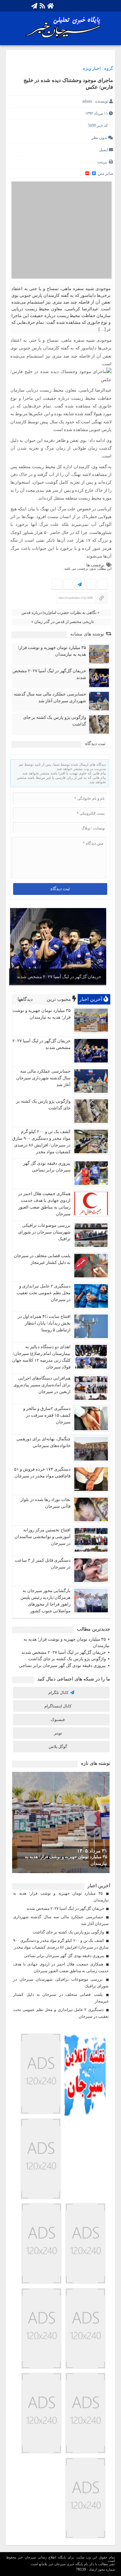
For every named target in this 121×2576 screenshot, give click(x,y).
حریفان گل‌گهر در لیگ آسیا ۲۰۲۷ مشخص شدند (49, 674)
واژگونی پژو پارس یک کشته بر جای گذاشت (55, 721)
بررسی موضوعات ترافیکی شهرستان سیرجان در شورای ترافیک (44, 1232)
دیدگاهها (26, 999)
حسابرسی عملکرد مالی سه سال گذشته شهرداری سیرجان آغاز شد (50, 697)
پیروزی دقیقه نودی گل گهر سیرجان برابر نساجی (62, 1665)
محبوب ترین (59, 999)
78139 (81, 2569)
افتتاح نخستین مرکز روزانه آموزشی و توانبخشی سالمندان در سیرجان (43, 1537)
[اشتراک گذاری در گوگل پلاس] (68, 585)
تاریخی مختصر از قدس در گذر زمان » (63, 622)
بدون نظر (99, 138)
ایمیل (104, 150)
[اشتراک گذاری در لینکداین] (57, 585)
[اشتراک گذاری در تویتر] (91, 585)
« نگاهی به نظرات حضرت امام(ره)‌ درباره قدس (61, 613)
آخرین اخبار (91, 999)
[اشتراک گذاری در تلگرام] (80, 585)
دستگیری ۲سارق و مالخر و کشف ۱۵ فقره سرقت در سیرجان (47, 1415)
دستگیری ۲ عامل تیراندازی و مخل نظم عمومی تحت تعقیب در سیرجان (44, 1293)
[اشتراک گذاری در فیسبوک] (102, 585)
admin (87, 101)
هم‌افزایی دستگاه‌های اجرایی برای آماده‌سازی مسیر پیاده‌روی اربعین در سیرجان (42, 1385)
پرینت (103, 162)
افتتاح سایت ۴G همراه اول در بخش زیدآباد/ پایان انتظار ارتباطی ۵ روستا (44, 1323)
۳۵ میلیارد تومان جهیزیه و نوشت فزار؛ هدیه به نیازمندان (52, 651)
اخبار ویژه (92, 68)
